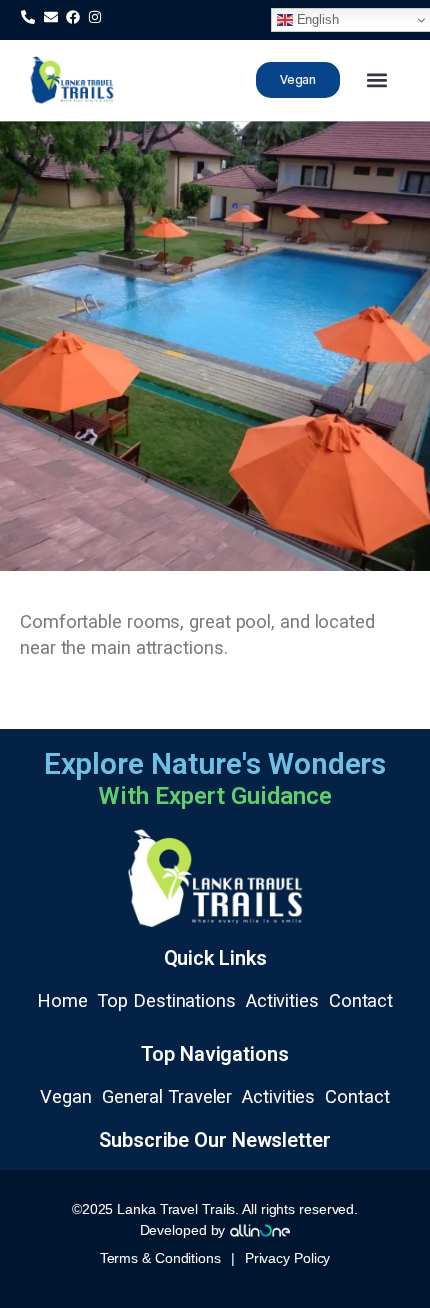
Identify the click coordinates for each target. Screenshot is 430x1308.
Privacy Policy (288, 1258)
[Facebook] (73, 17)
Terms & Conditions (160, 1258)
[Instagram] (95, 17)
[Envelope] (50, 17)
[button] (376, 80)
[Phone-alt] (28, 17)
